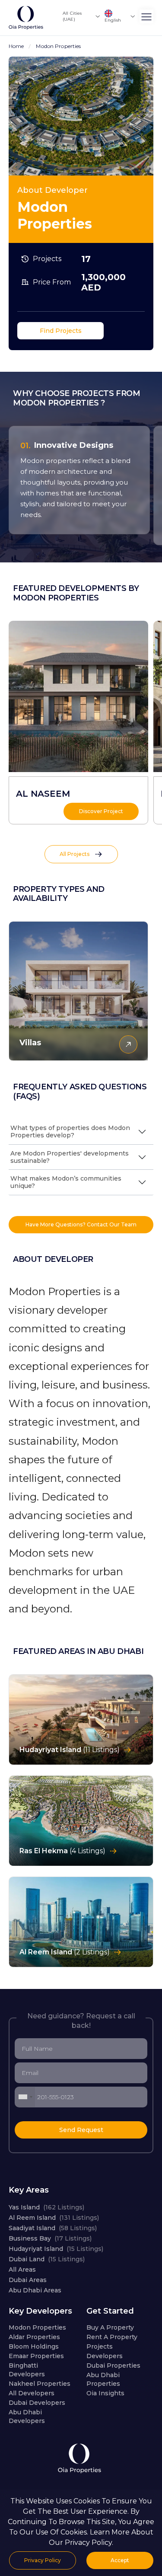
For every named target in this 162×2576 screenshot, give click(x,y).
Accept (120, 2560)
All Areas (22, 2270)
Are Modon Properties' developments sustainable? (70, 1157)
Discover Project (101, 811)
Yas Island (46, 2207)
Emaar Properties (36, 2356)
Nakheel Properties (40, 2384)
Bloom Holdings (34, 2346)
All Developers (32, 2393)
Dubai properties (113, 2365)
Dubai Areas (28, 2280)
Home (16, 46)
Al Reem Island (54, 2218)
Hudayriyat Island (56, 2249)
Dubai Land (47, 2259)
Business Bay (50, 2238)
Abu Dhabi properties (103, 2379)
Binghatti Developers (27, 2370)
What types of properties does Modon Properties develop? (70, 1132)
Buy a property (110, 2327)
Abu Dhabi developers (27, 2416)
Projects (100, 2346)
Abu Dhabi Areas (35, 2290)
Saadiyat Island (53, 2228)
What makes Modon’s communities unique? (66, 1182)
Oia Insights (105, 2393)
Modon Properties (37, 2327)
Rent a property (112, 2337)
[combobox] (25, 2097)
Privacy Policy (43, 2560)
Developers (105, 2356)
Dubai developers (37, 2403)
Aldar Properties (34, 2337)
